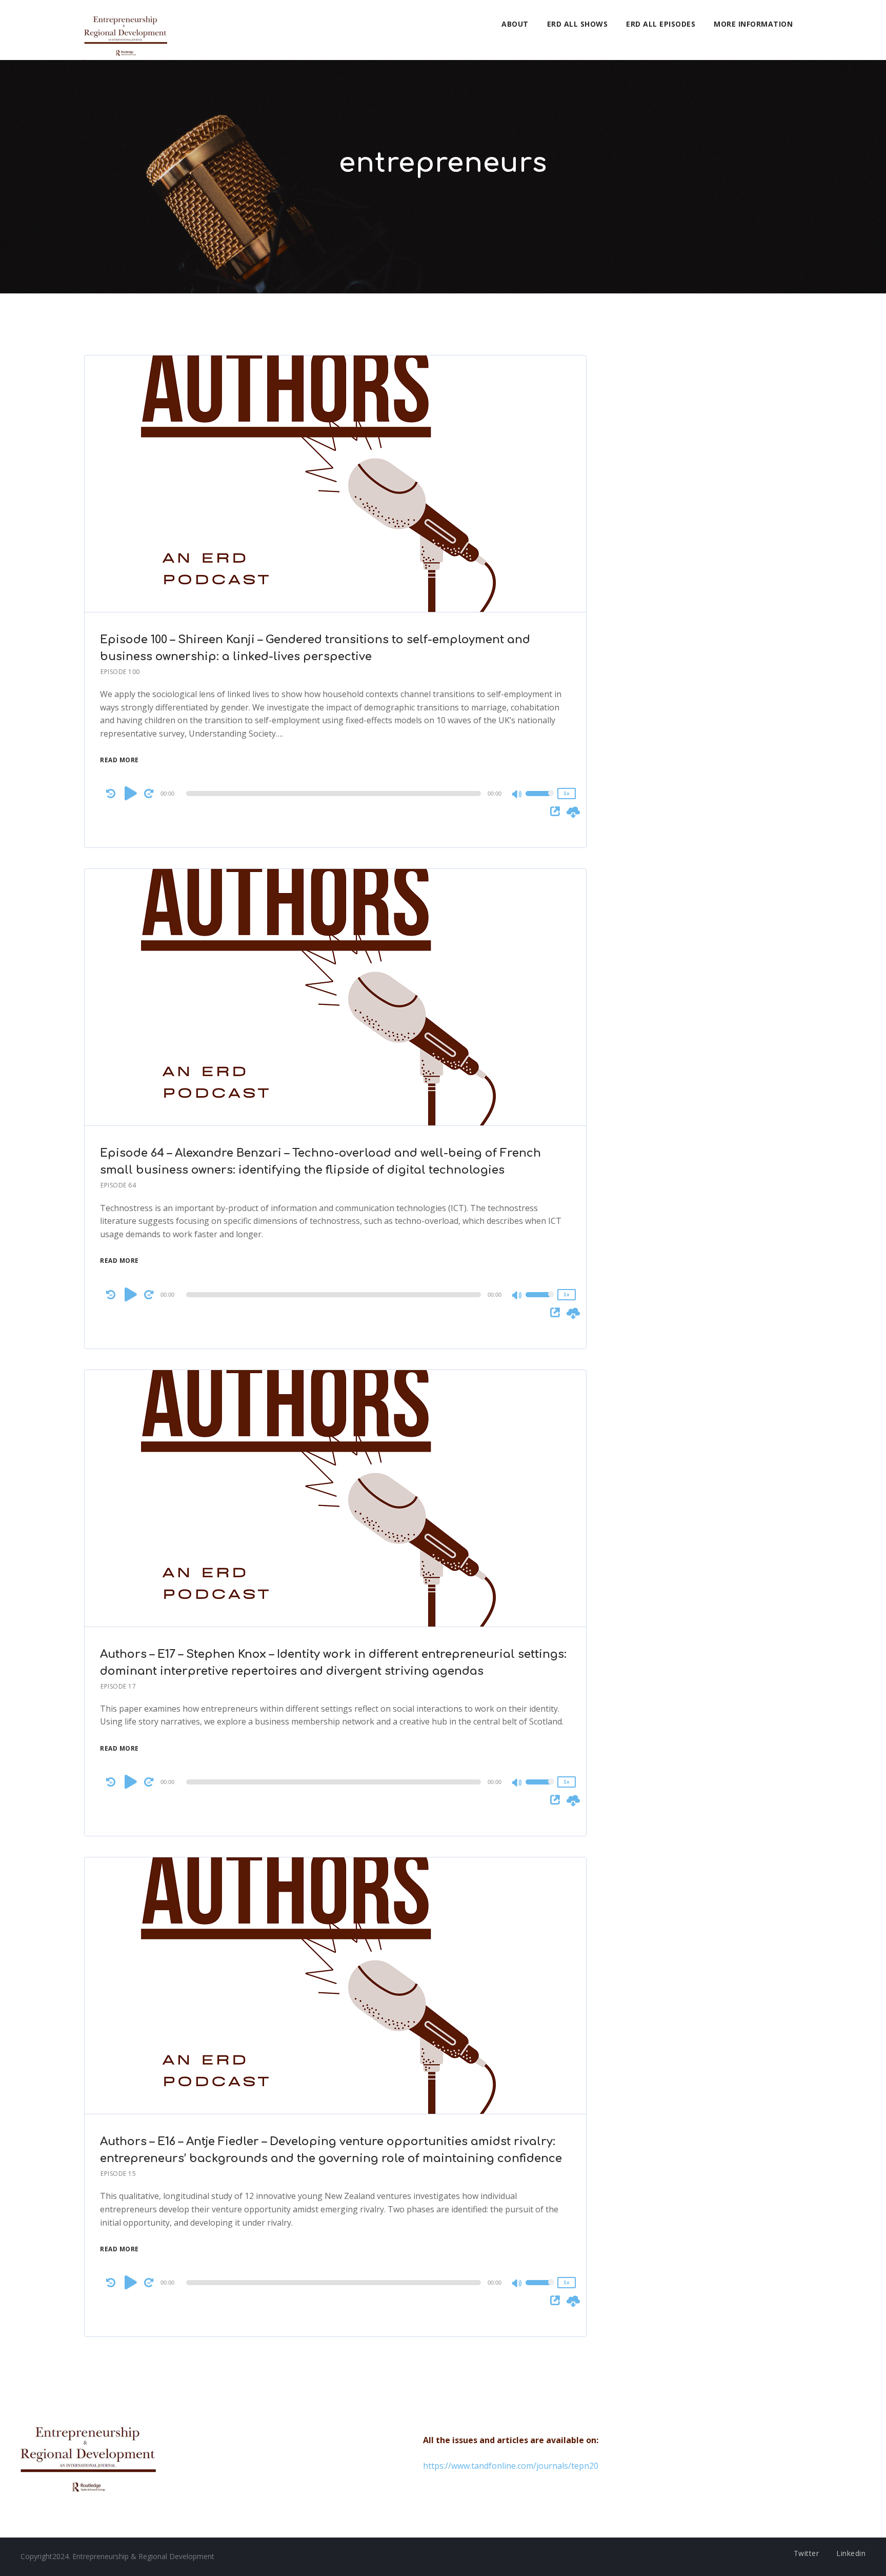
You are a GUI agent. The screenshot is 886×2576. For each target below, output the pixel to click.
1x (567, 793)
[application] (335, 794)
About (515, 24)
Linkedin (851, 2553)
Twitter (807, 2553)
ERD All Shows (578, 24)
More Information (753, 24)
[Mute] (517, 795)
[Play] (131, 793)
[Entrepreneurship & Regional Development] (126, 30)
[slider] (540, 800)
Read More (119, 760)
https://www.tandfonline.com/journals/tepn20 (511, 2466)
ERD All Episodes (661, 24)
